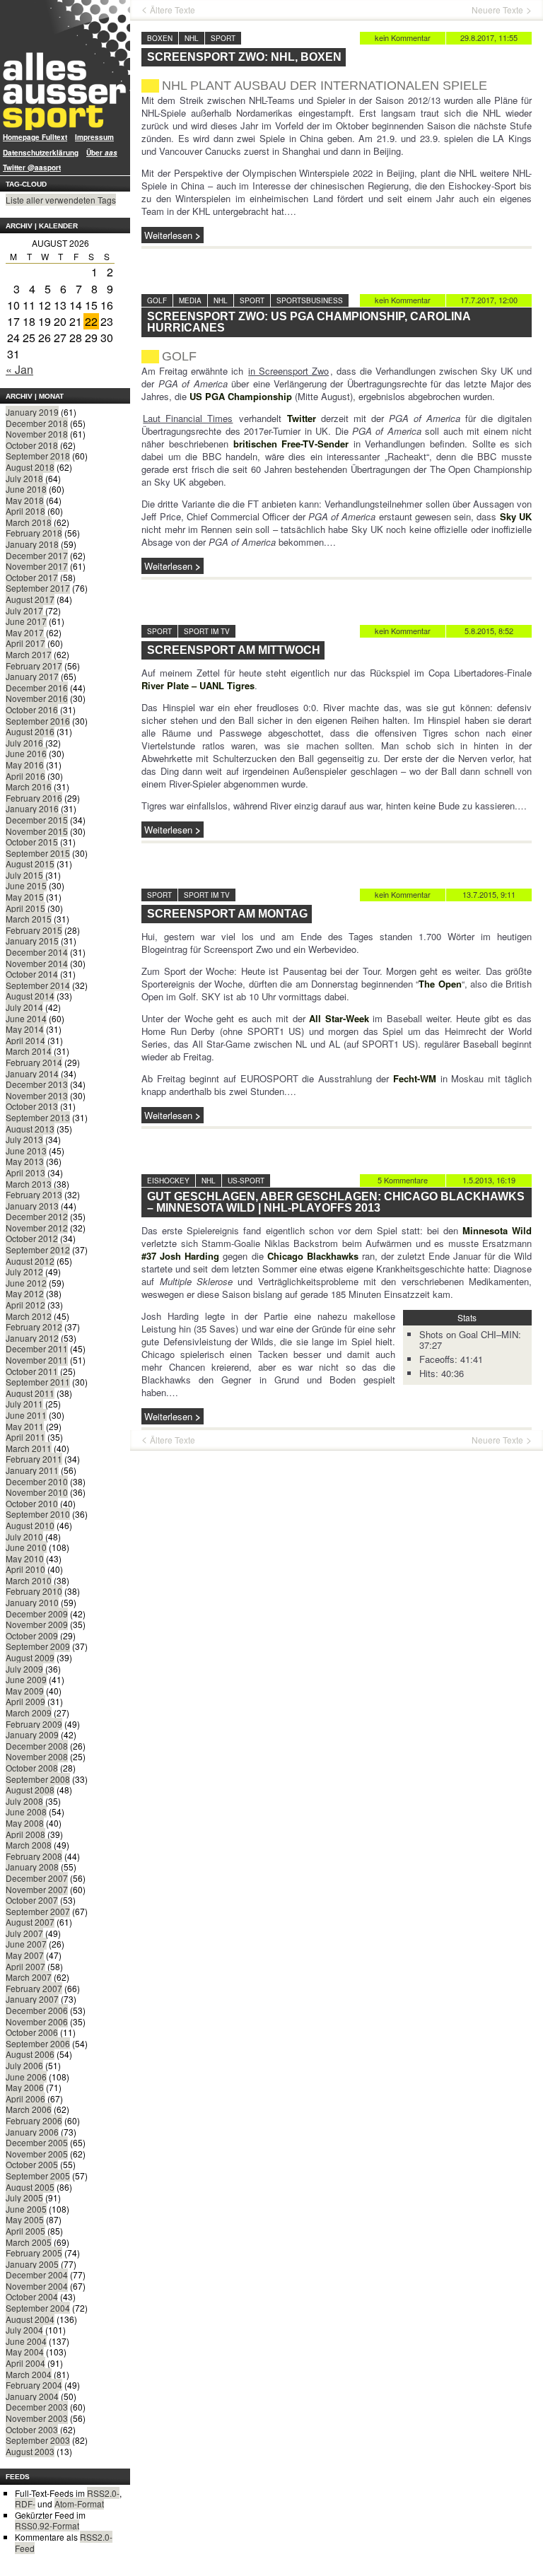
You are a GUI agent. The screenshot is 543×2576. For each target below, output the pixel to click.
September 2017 (38, 588)
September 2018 (38, 456)
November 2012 (37, 1228)
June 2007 (26, 1944)
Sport (223, 38)
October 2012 (32, 1238)
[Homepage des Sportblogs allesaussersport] (65, 65)
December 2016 (37, 687)
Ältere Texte (173, 10)
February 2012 (34, 1327)
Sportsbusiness (310, 300)
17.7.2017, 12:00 (489, 300)
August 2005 (30, 2187)
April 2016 (25, 776)
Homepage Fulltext (35, 137)
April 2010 (25, 1569)
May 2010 (25, 1558)
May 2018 (25, 500)
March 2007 (29, 1977)
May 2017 (25, 632)
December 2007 (37, 1878)
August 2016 (30, 731)
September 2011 (38, 1382)
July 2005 (24, 2197)
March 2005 (29, 2242)
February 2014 (34, 1062)
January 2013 (32, 1206)
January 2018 (32, 544)
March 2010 (29, 1580)
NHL (192, 38)
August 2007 (30, 1922)
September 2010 (38, 1514)
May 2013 (25, 1161)
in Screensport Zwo (288, 371)
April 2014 (25, 1040)
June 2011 (26, 1415)
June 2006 (26, 2077)
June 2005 (26, 2209)
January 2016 (32, 808)
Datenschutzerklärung (41, 153)
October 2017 (32, 577)
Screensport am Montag (227, 914)
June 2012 (26, 1283)
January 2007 (32, 1999)
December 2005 (37, 2142)
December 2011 (37, 1348)
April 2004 (25, 2363)
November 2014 (37, 963)
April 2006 (25, 2098)
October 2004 (32, 2296)
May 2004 (25, 2352)
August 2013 (30, 1129)
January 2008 (32, 1867)
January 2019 (32, 412)
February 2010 (34, 1591)
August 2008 (30, 1790)
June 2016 (26, 753)
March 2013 (29, 1184)
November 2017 (37, 566)
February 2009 (34, 1724)
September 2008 (38, 1779)
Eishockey (168, 1181)
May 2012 (25, 1293)
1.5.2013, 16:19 (489, 1180)
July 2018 (24, 478)
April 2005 (25, 2231)
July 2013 (24, 1139)
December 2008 (37, 1746)
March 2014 (29, 1051)
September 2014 (38, 985)
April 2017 (25, 643)
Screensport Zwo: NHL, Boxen (244, 57)
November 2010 (37, 1492)
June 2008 (26, 1811)
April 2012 (25, 1305)
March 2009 (29, 1713)
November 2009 (37, 1624)
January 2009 (32, 1734)
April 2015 (25, 908)
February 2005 (34, 2253)
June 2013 (26, 1151)
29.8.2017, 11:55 (489, 37)
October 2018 (32, 445)
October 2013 (32, 1106)
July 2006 (24, 2065)
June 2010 (26, 1547)
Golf (157, 300)
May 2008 (25, 1823)
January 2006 (32, 2132)
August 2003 (30, 2451)
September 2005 (38, 2176)
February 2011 (34, 1459)
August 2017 (30, 599)
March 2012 (29, 1316)
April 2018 (25, 511)
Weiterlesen (168, 235)
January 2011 (32, 1470)
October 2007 (32, 1900)
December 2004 (37, 2275)
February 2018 (34, 533)
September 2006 (38, 2043)
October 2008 (32, 1768)
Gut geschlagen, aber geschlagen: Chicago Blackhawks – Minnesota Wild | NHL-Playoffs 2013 (336, 1202)
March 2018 (29, 522)
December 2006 (37, 2010)
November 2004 (37, 2286)
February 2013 (34, 1194)
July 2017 (24, 610)
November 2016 (37, 698)
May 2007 (25, 1955)
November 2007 (37, 1889)
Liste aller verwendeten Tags (61, 200)
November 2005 (37, 2154)
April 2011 (25, 1437)
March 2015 (29, 919)
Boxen (160, 38)
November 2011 (37, 1360)
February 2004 (34, 2385)
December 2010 (37, 1481)
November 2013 (37, 1095)
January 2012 (32, 1338)
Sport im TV (207, 631)
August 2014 (30, 996)
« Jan (19, 369)
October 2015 (32, 842)
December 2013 (37, 1084)
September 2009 (38, 1646)
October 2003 (32, 2429)
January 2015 (32, 941)
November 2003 (37, 2418)
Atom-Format (79, 2504)
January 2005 (32, 2264)
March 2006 (29, 2109)
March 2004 (29, 2374)
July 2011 (24, 1404)
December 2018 (37, 423)
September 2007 (38, 1911)
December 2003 (37, 2407)
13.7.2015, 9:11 (489, 894)
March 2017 (29, 654)
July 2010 (24, 1536)
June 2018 (26, 489)
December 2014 (37, 952)
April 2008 (25, 1834)
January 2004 (32, 2396)
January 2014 (32, 1073)
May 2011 (25, 1426)
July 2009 (24, 1669)
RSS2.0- (103, 2493)
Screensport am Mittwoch (234, 650)
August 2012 (30, 1261)
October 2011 (32, 1371)
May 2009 (25, 1691)
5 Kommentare (403, 1180)
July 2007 (24, 1933)
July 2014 (24, 1007)
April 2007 (25, 1966)
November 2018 (37, 434)
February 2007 (34, 1988)
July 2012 (24, 1271)
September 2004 (38, 2308)
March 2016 (29, 786)
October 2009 (32, 1635)
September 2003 (38, 2440)
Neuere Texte (497, 10)
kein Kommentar (403, 37)
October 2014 (32, 974)
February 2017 (34, 666)
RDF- (25, 2504)
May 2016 (25, 765)
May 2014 (25, 1029)
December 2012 (37, 1216)
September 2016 (38, 721)
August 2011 (30, 1393)
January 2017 (32, 676)
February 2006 (34, 2120)
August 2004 (30, 2319)
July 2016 (24, 743)
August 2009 (30, 1657)
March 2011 (29, 1448)
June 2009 (26, 1679)
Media (190, 300)
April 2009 (25, 1701)
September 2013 (38, 1117)
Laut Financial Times (188, 418)
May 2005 (25, 2219)
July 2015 (24, 875)
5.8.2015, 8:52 (489, 631)
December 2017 (37, 555)
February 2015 (34, 930)
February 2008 (34, 1856)
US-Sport (246, 1181)
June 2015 (26, 885)
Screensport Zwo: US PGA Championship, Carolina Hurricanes (309, 322)
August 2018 (30, 467)
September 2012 (38, 1249)
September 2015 (38, 853)
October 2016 (32, 709)
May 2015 (25, 897)
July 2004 (24, 2330)
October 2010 (32, 1503)
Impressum (94, 137)
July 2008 (24, 1801)
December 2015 (37, 820)
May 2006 (25, 2087)
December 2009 (37, 1614)
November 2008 (37, 1756)
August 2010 (30, 1525)
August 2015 (30, 863)
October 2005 (32, 2164)
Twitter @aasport (32, 168)
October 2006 (32, 2032)
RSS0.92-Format (47, 2525)
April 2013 (25, 1172)
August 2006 (30, 2054)
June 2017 (26, 621)
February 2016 (34, 798)
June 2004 (26, 2341)
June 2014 (26, 1018)
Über (102, 153)
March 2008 (29, 1845)
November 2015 (37, 831)
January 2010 (32, 1602)
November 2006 (37, 2021)
